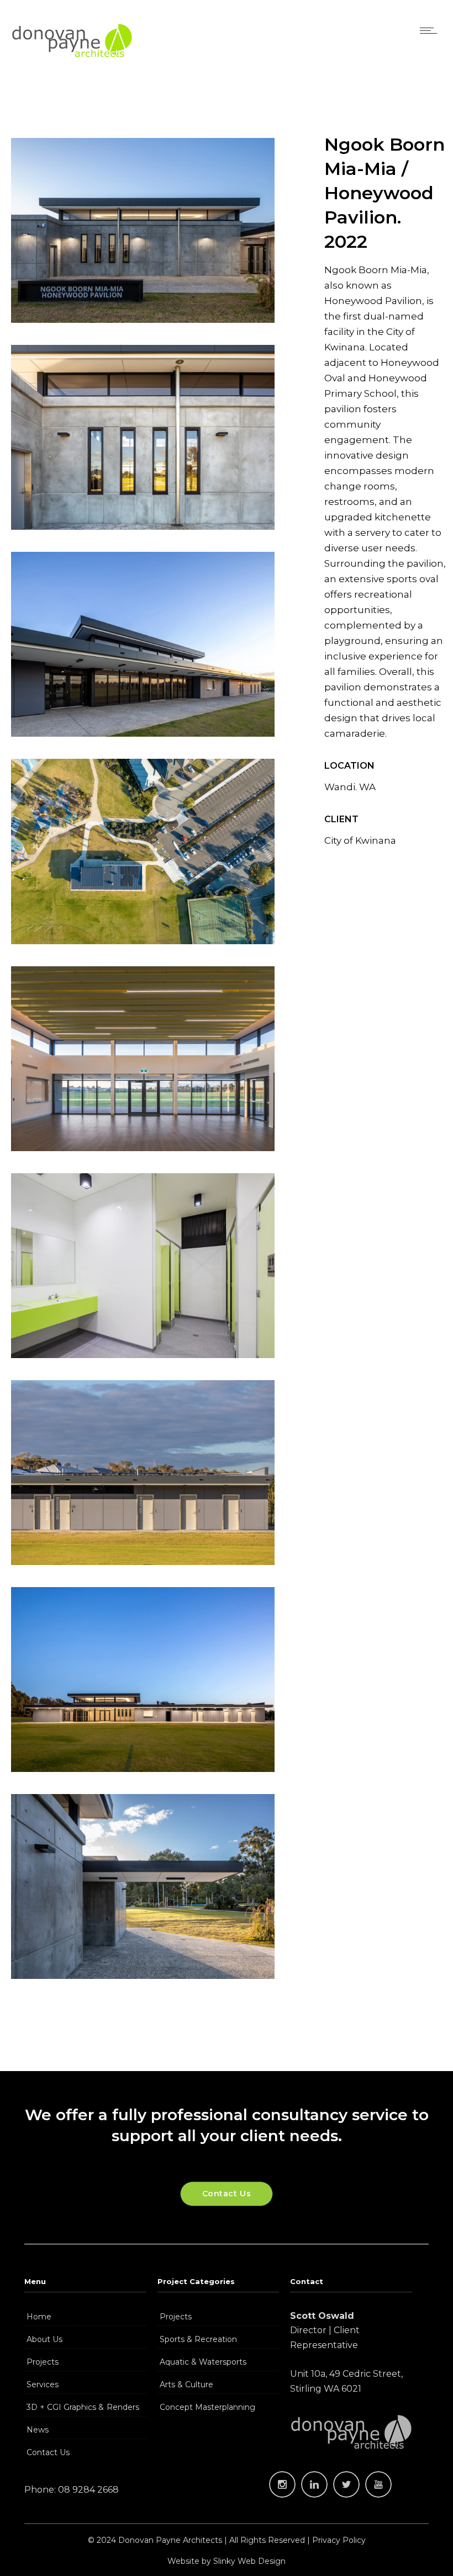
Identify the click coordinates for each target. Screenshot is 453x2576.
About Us (44, 2339)
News (38, 2430)
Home (39, 2317)
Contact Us (48, 2452)
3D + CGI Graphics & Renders (83, 2407)
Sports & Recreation (198, 2339)
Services (43, 2385)
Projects (43, 2362)
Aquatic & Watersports (203, 2362)
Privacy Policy (339, 2540)
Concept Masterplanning (207, 2407)
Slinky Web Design (249, 2561)
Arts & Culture (186, 2385)
